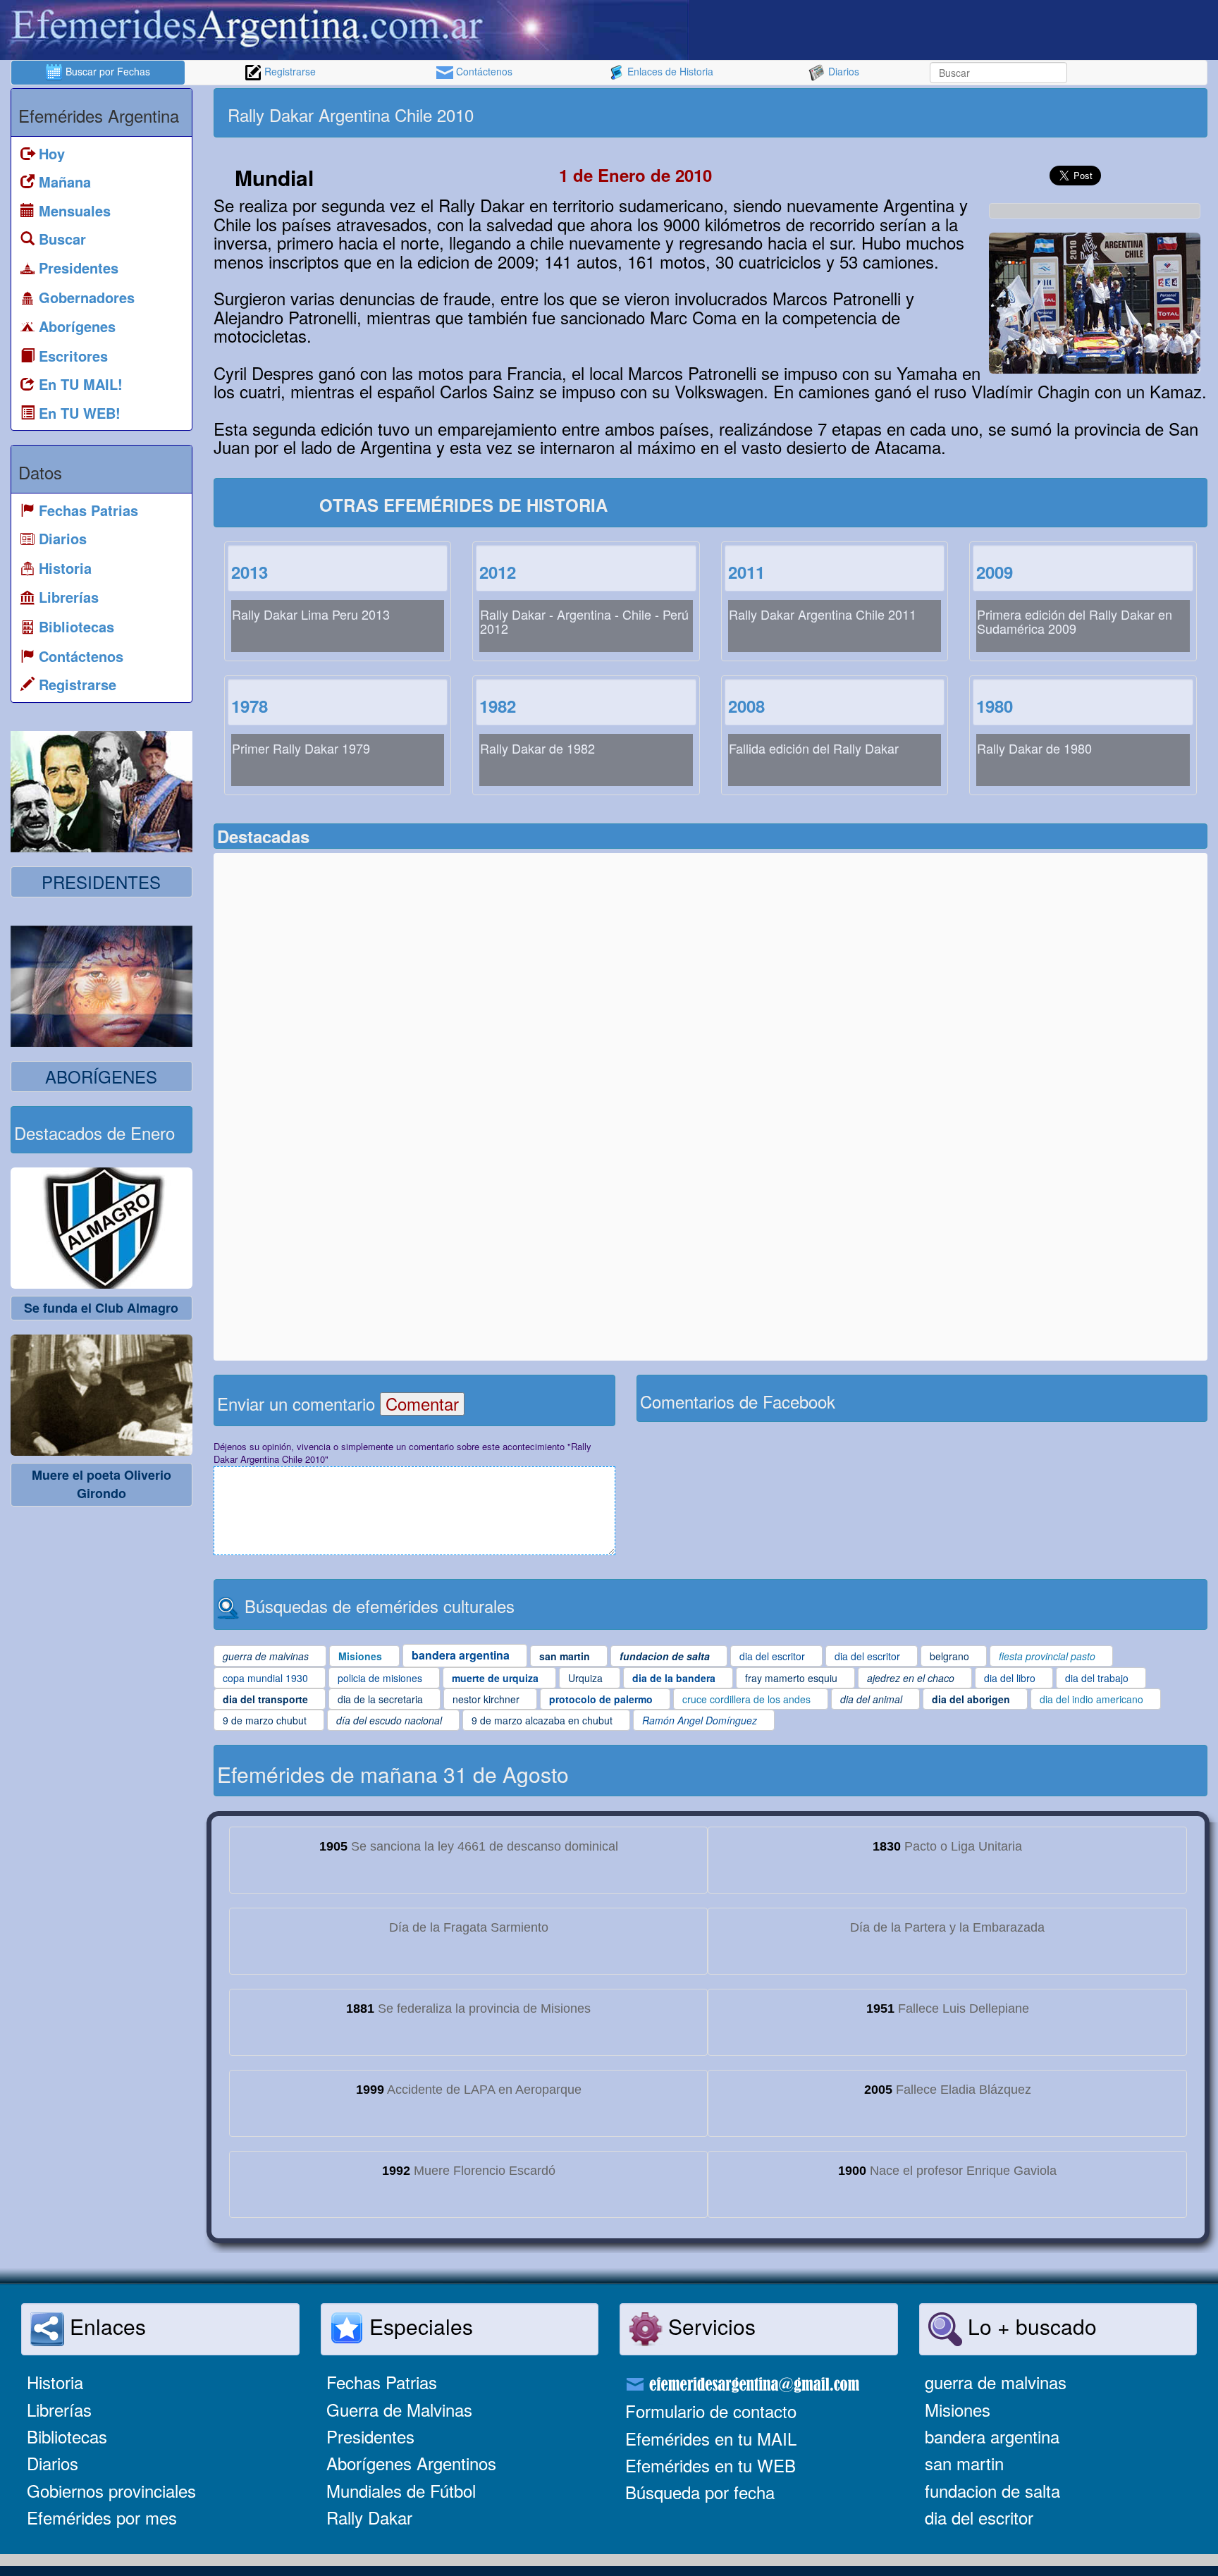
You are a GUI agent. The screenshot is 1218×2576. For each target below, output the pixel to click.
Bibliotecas (67, 2436)
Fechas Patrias (382, 2382)
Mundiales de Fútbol (401, 2490)
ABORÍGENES (101, 1076)
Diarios (842, 71)
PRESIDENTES (101, 882)
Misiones (958, 2409)
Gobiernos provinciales (111, 2490)
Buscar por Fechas (106, 71)
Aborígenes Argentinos (411, 2463)
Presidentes (370, 2436)
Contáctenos (483, 71)
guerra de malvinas (996, 2382)
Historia (55, 2382)
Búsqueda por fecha (700, 2492)
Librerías (59, 2409)
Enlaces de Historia (669, 71)
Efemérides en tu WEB (710, 2465)
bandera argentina (992, 2436)
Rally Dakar (369, 2517)
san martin (964, 2463)
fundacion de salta (992, 2490)
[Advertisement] (957, 113)
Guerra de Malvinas (399, 2409)
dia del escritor (979, 2517)
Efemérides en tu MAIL (711, 2438)
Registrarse (289, 71)
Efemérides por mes (102, 2517)
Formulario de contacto (711, 2411)
